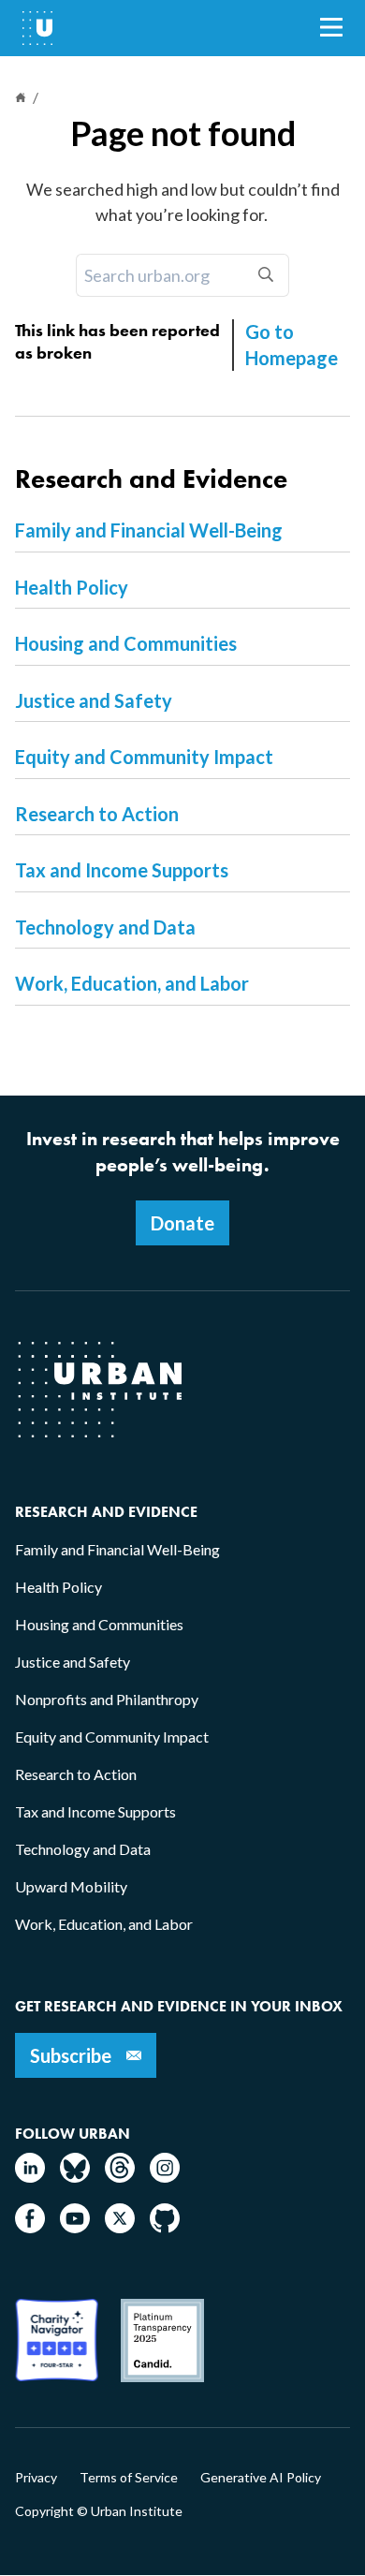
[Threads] (120, 2177)
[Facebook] (30, 2227)
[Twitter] (120, 2227)
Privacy (36, 2478)
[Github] (165, 2227)
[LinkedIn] (30, 2177)
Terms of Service (129, 2478)
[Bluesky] (75, 2177)
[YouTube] (75, 2227)
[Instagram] (165, 2177)
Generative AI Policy (261, 2478)
